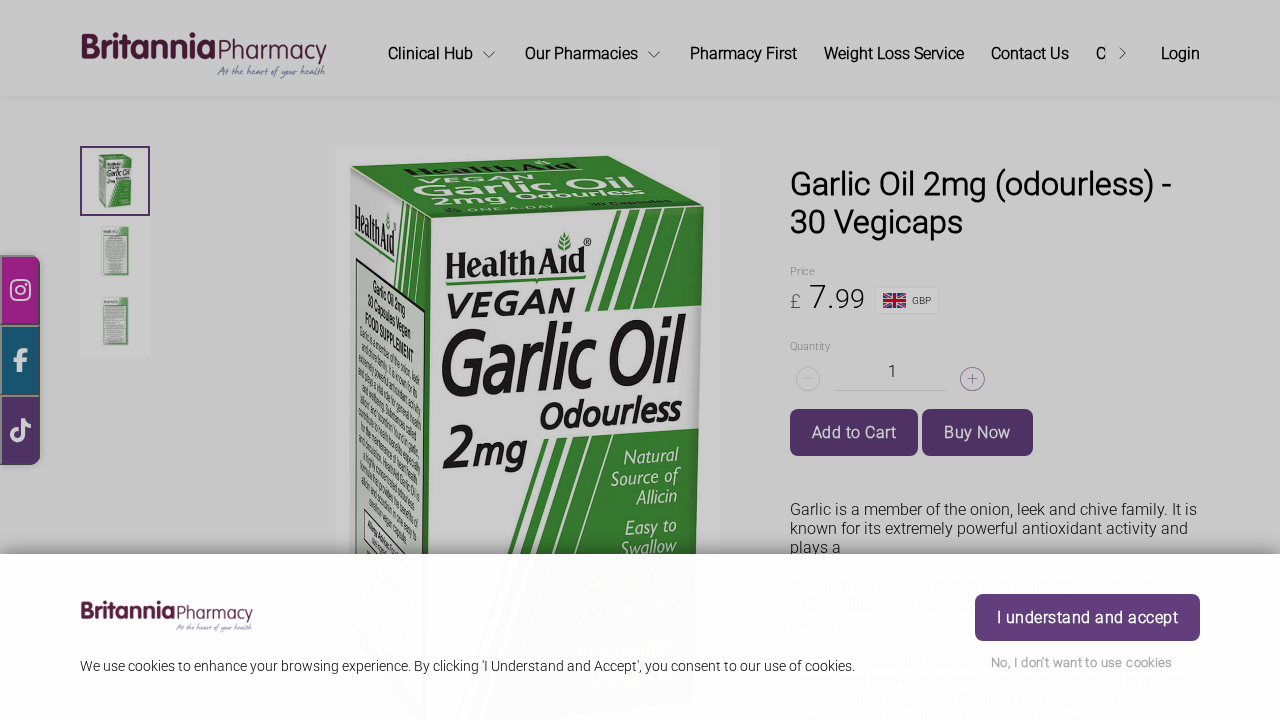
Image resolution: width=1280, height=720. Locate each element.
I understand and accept (1087, 617)
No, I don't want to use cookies (1082, 662)
